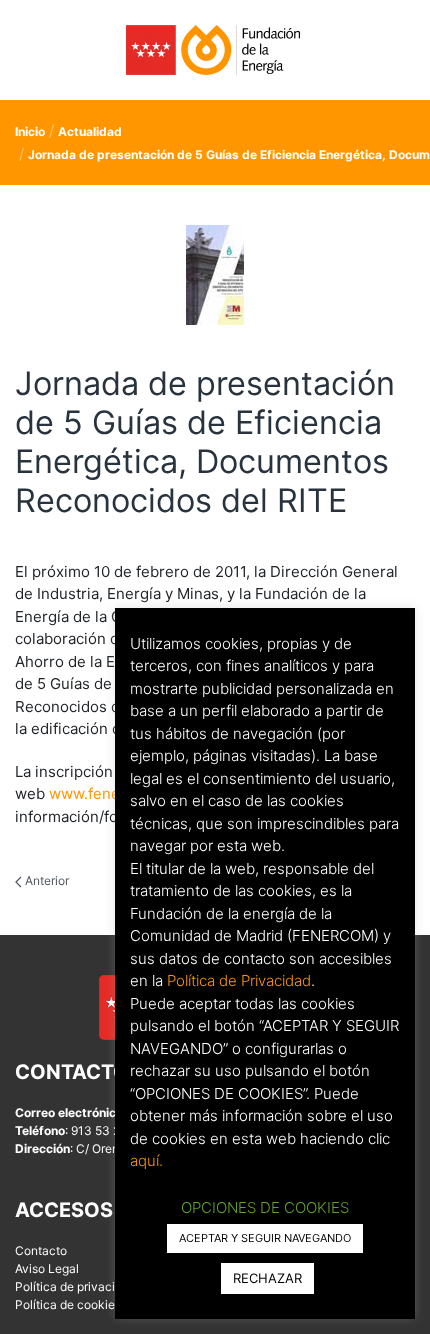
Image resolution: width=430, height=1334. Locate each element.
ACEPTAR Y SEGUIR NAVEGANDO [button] (265, 1238)
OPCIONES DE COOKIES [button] (265, 1207)
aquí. (146, 1160)
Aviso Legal (47, 1268)
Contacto (41, 1250)
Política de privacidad (75, 1286)
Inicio (30, 131)
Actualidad (90, 131)
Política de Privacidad (239, 980)
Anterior (45, 880)
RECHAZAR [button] (267, 1278)
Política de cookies (68, 1304)
